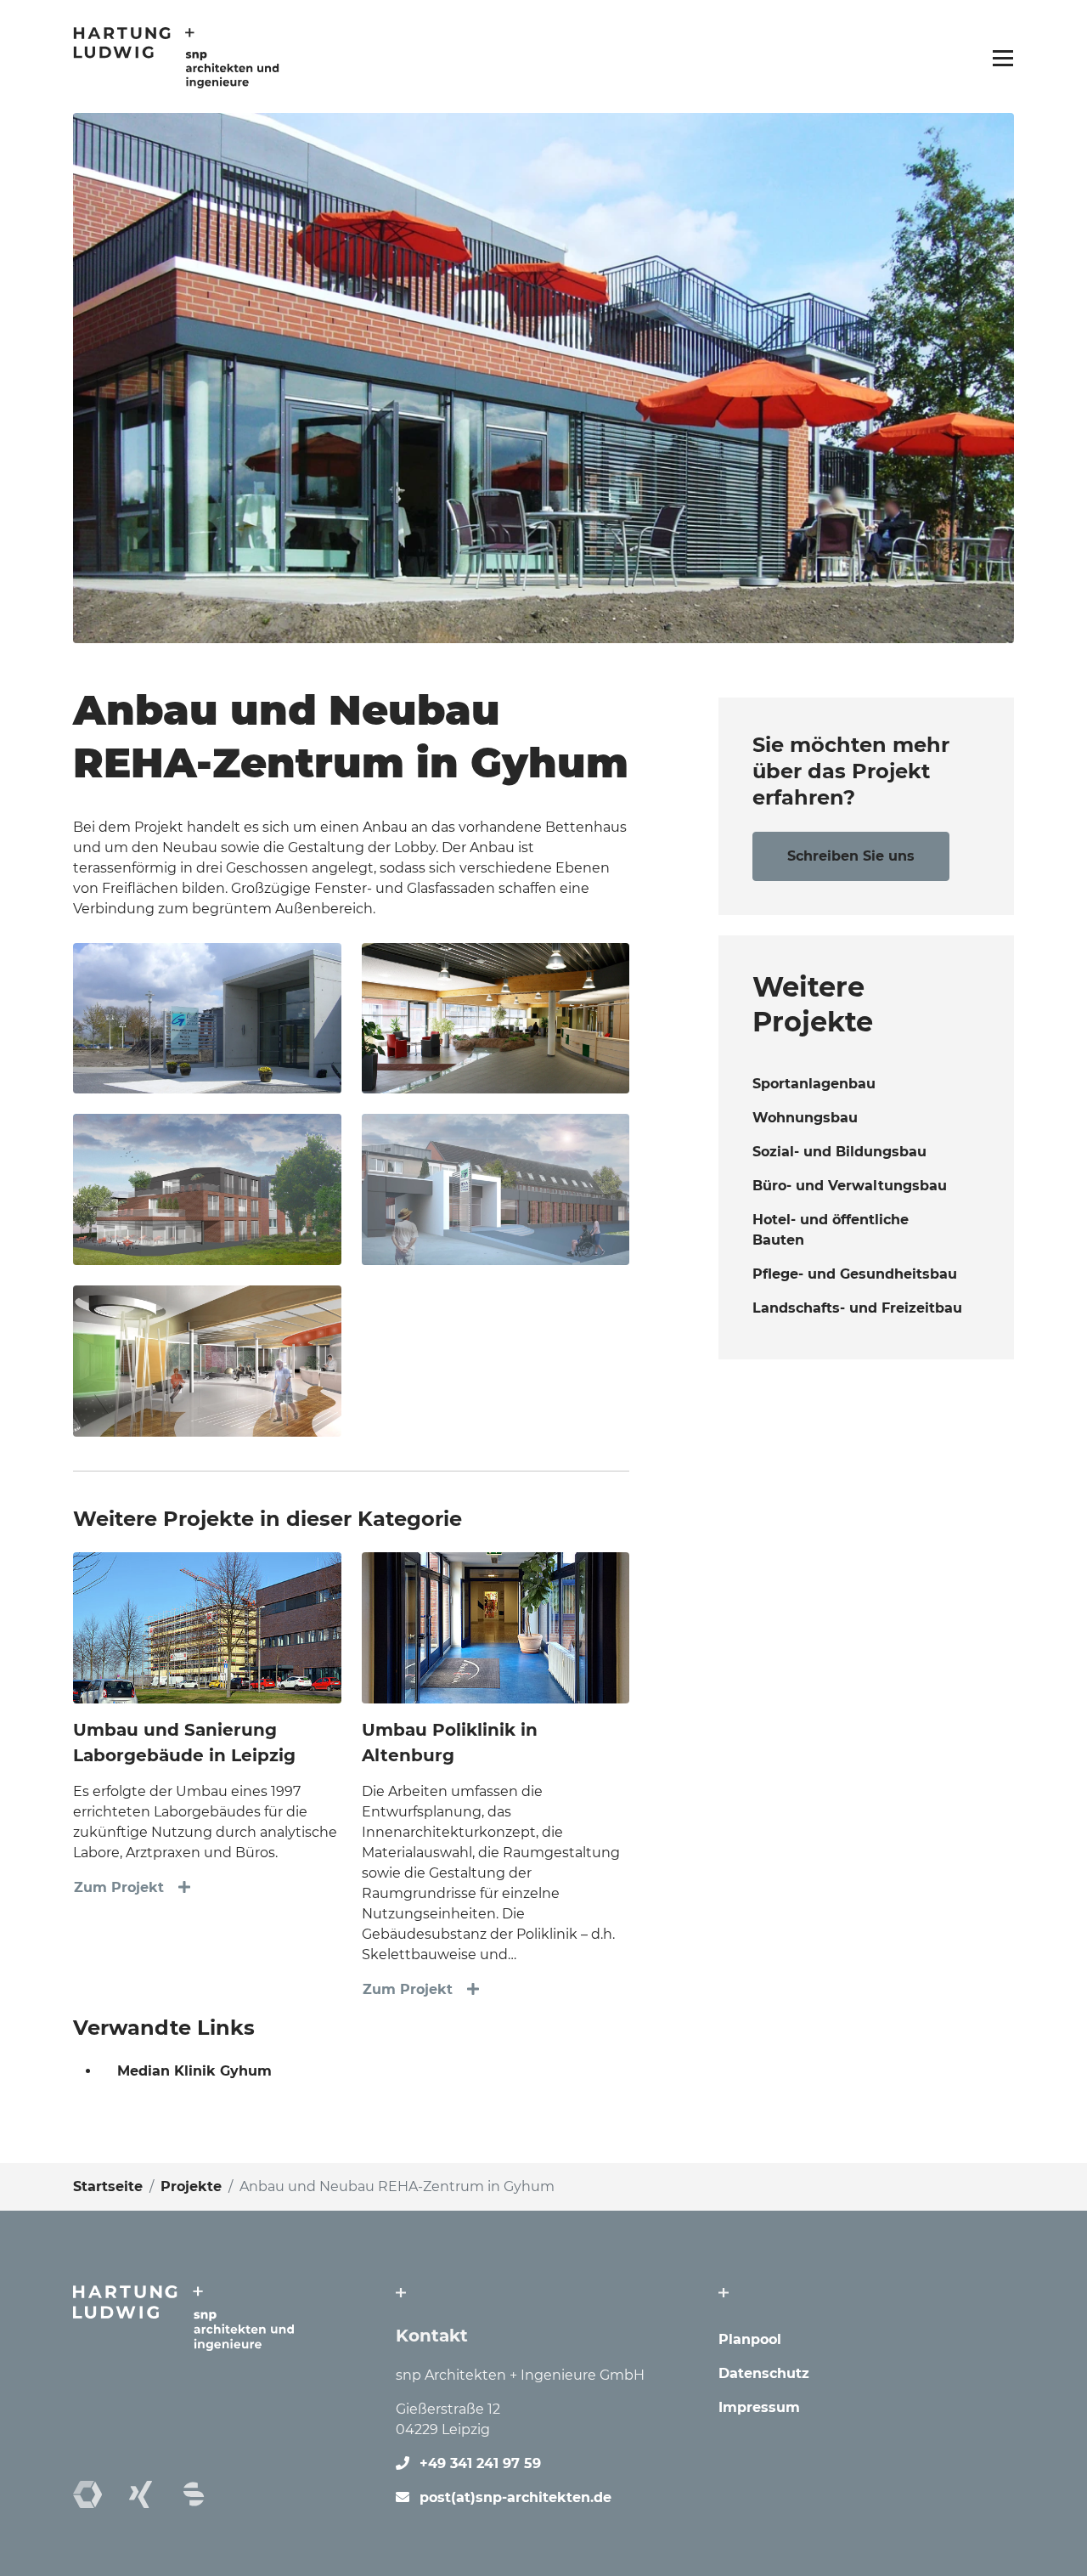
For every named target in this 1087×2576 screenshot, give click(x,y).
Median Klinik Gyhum (194, 2071)
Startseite (108, 2186)
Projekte (191, 2186)
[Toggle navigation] (998, 57)
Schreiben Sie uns (851, 856)
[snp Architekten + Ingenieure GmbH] (176, 56)
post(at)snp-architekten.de (515, 2497)
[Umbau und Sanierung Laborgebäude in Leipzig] (207, 1627)
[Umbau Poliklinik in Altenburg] (496, 1627)
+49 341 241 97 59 (480, 2463)
